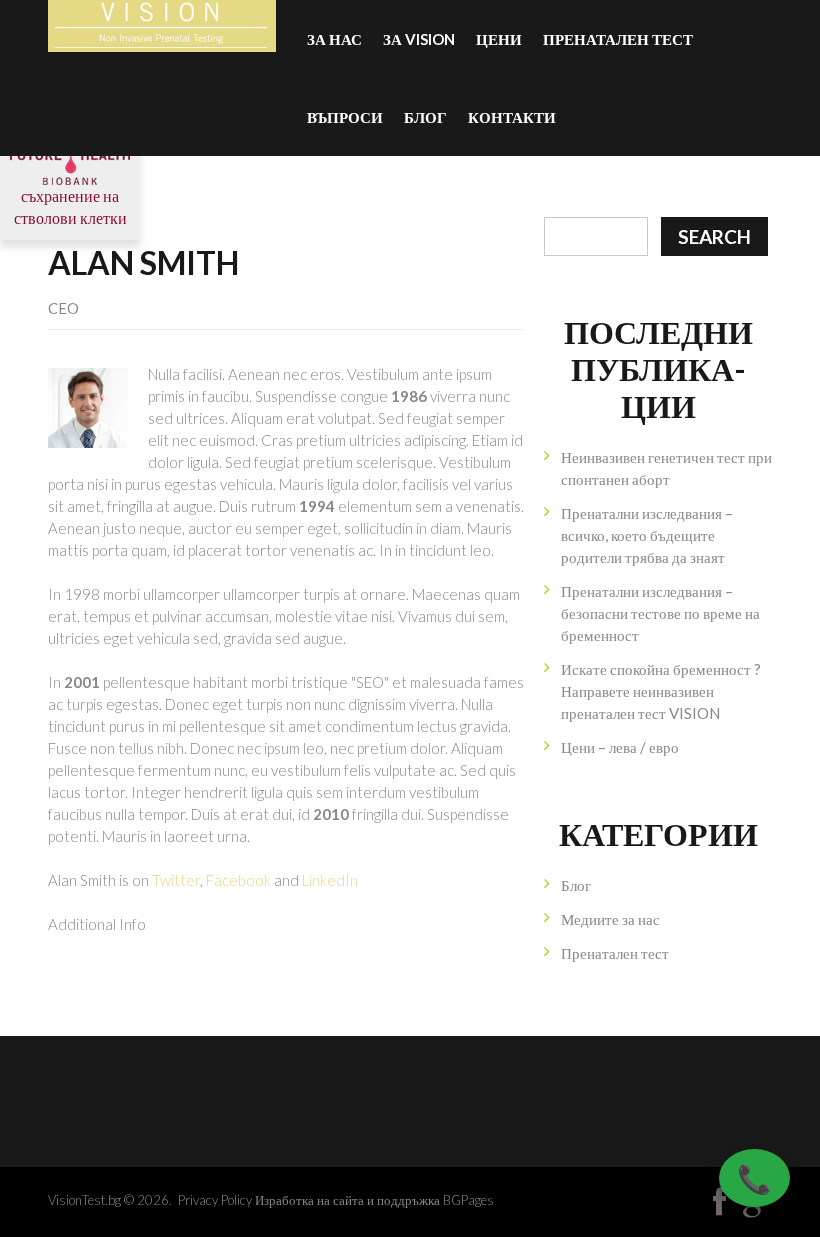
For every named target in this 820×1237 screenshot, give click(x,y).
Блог (576, 885)
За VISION (419, 39)
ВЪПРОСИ (345, 117)
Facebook (238, 880)
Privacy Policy (215, 1200)
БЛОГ (425, 117)
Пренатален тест (618, 39)
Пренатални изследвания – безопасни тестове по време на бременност (660, 613)
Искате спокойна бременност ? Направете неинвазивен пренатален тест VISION (661, 691)
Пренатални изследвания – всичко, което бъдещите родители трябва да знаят (647, 535)
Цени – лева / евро (620, 747)
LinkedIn (330, 880)
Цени (499, 39)
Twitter (176, 880)
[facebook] (719, 1202)
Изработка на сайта (309, 1200)
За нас (334, 39)
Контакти (512, 117)
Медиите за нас (610, 919)
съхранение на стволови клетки (70, 206)
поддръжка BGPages (435, 1200)
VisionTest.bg (84, 1200)
